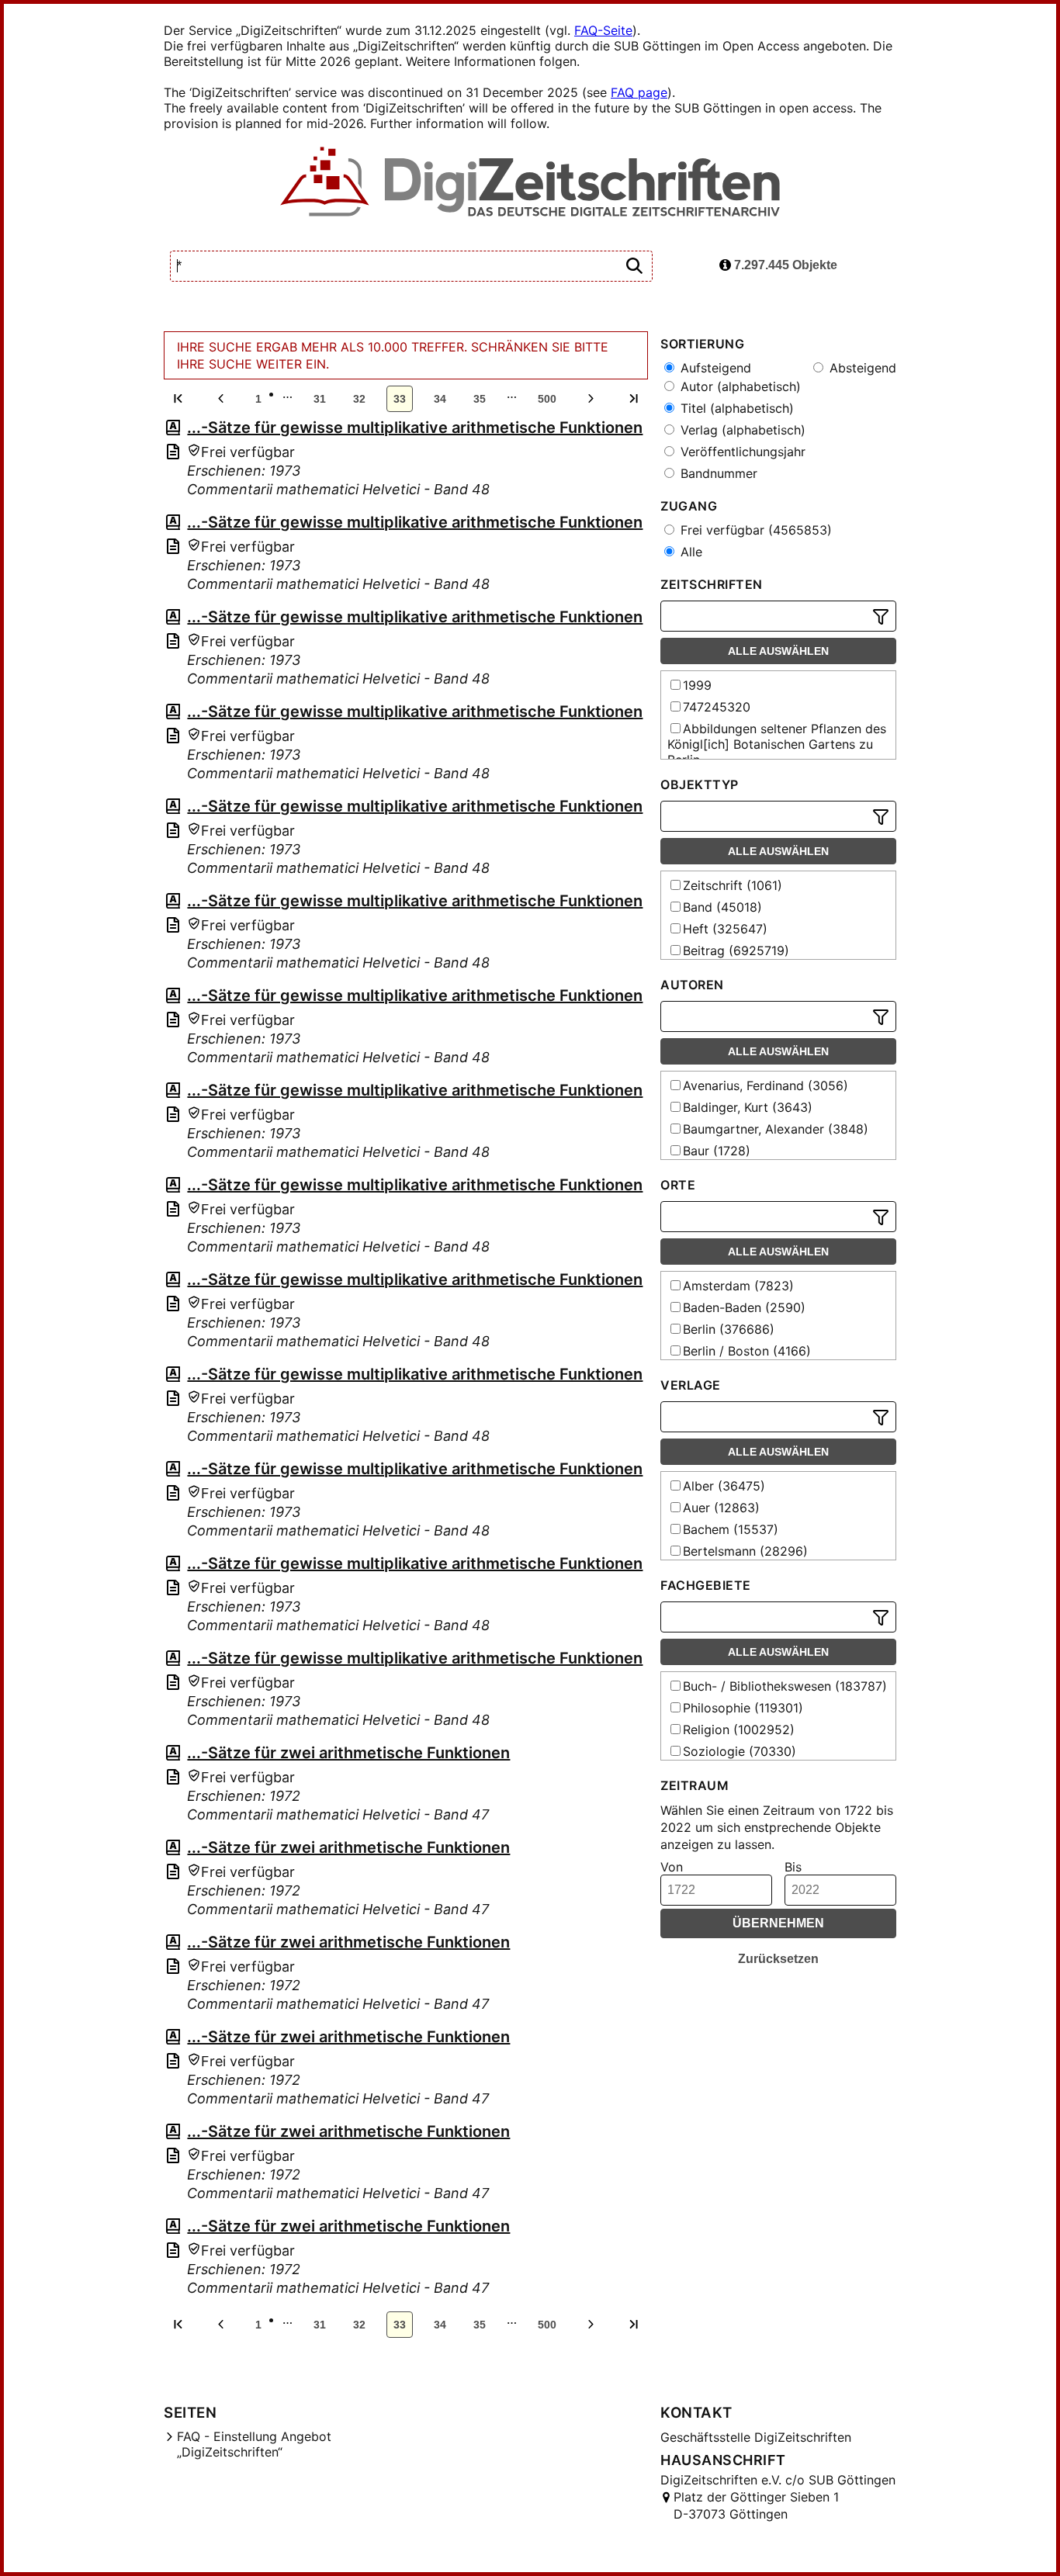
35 (480, 399)
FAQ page (639, 92)
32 (359, 399)
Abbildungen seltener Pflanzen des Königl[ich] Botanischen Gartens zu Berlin (777, 744)
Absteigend (861, 368)
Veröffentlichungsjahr (741, 452)
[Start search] (634, 267)
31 (320, 399)
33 (400, 399)
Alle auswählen (778, 651)
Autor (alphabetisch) (739, 386)
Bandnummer (717, 473)
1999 (697, 685)
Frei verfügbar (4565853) (754, 530)
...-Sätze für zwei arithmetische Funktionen (348, 1753)
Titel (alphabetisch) (735, 408)
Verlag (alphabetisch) (741, 430)
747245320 (717, 707)
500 (547, 399)
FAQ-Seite (603, 30)
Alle (689, 552)
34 (440, 399)
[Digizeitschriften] (530, 183)
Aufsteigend (714, 368)
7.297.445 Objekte (784, 265)
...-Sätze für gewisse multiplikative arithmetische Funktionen (415, 428)
